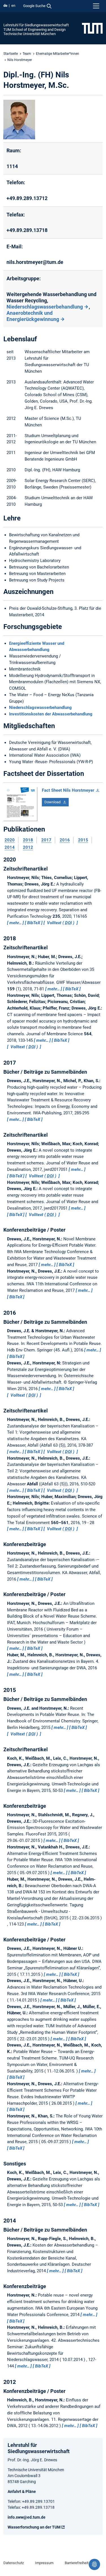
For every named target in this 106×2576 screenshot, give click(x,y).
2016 (65, 840)
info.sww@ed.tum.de (27, 2517)
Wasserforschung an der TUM (34, 2527)
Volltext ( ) (61, 923)
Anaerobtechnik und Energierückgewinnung (33, 316)
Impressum (44, 2563)
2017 (46, 840)
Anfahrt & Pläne (22, 2492)
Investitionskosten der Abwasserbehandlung (51, 714)
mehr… (16, 923)
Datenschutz (14, 2563)
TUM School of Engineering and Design (34, 30)
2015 (83, 840)
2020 (10, 840)
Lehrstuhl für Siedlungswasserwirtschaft (36, 25)
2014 (10, 847)
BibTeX (34, 923)
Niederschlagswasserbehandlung (45, 307)
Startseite (11, 54)
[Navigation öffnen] (96, 6)
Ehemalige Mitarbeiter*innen (58, 54)
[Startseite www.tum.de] (92, 28)
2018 (28, 840)
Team (27, 54)
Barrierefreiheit (77, 2563)
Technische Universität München (30, 34)
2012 (28, 847)
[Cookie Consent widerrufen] (94, 2564)
